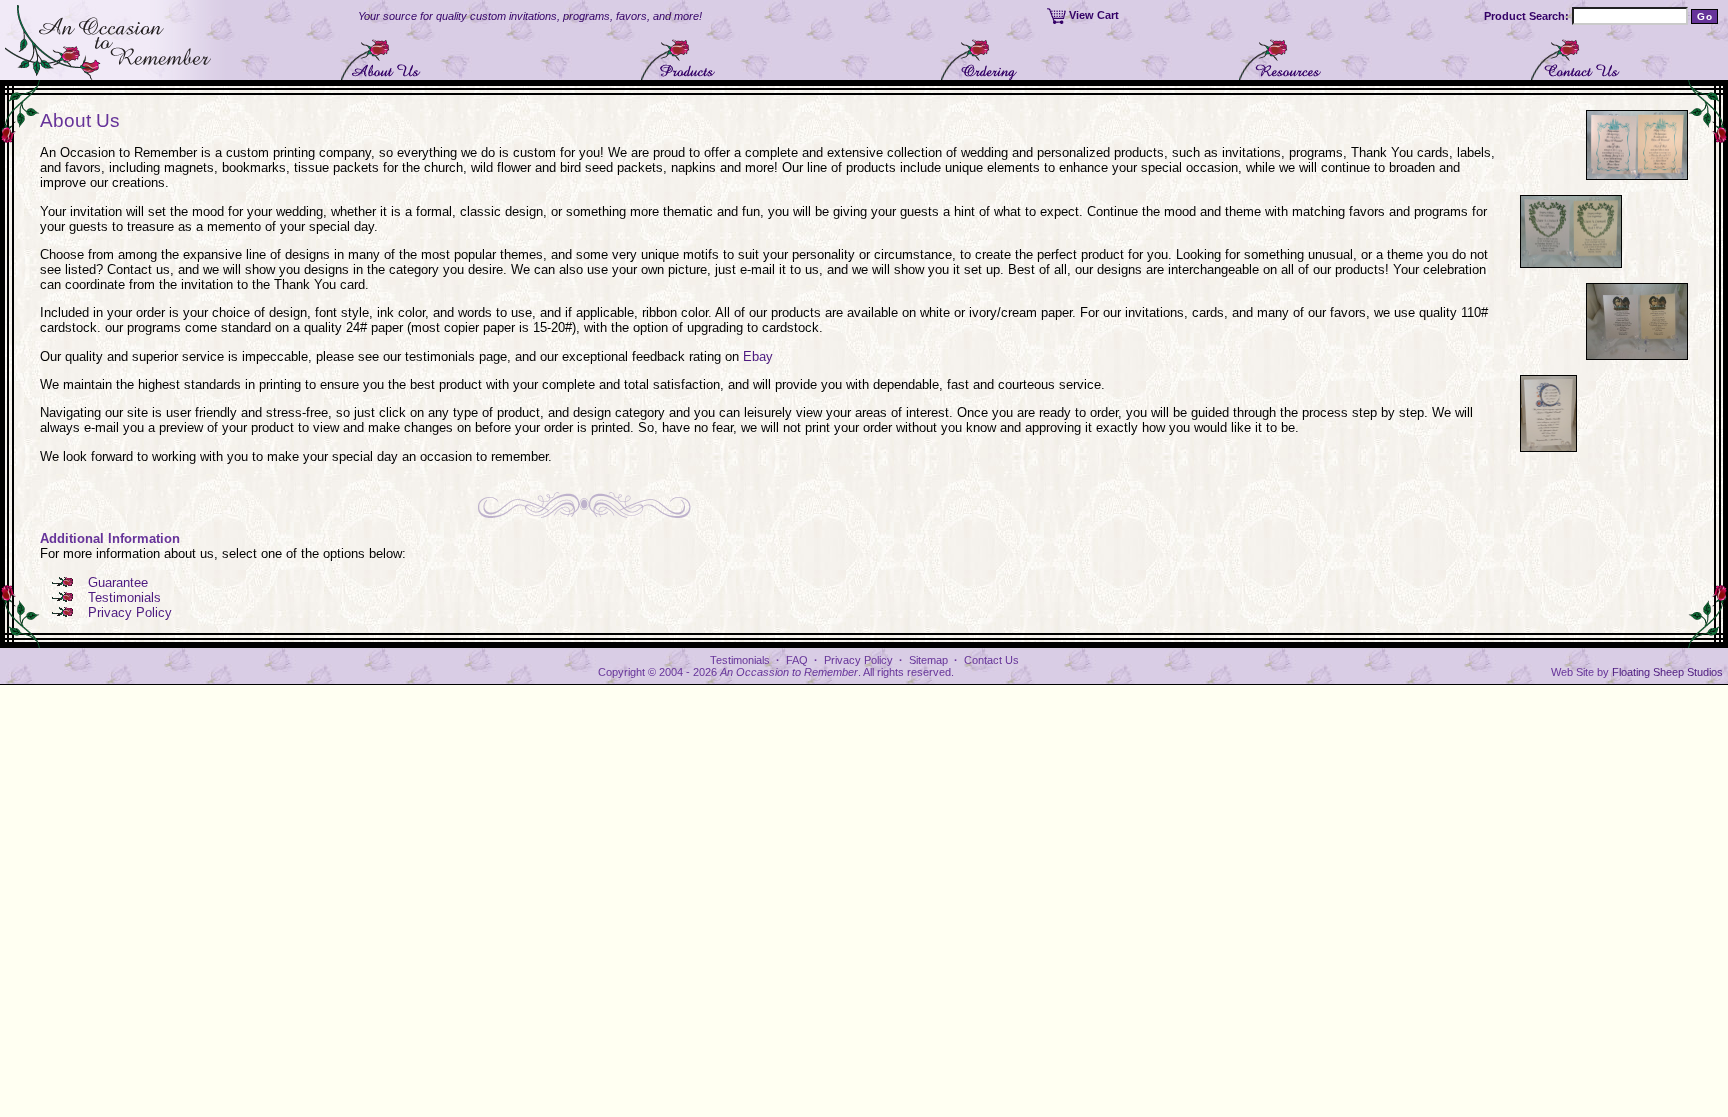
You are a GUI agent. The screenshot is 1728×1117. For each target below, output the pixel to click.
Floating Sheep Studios (1667, 672)
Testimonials (124, 597)
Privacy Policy (130, 612)
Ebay (758, 356)
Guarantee (118, 582)
